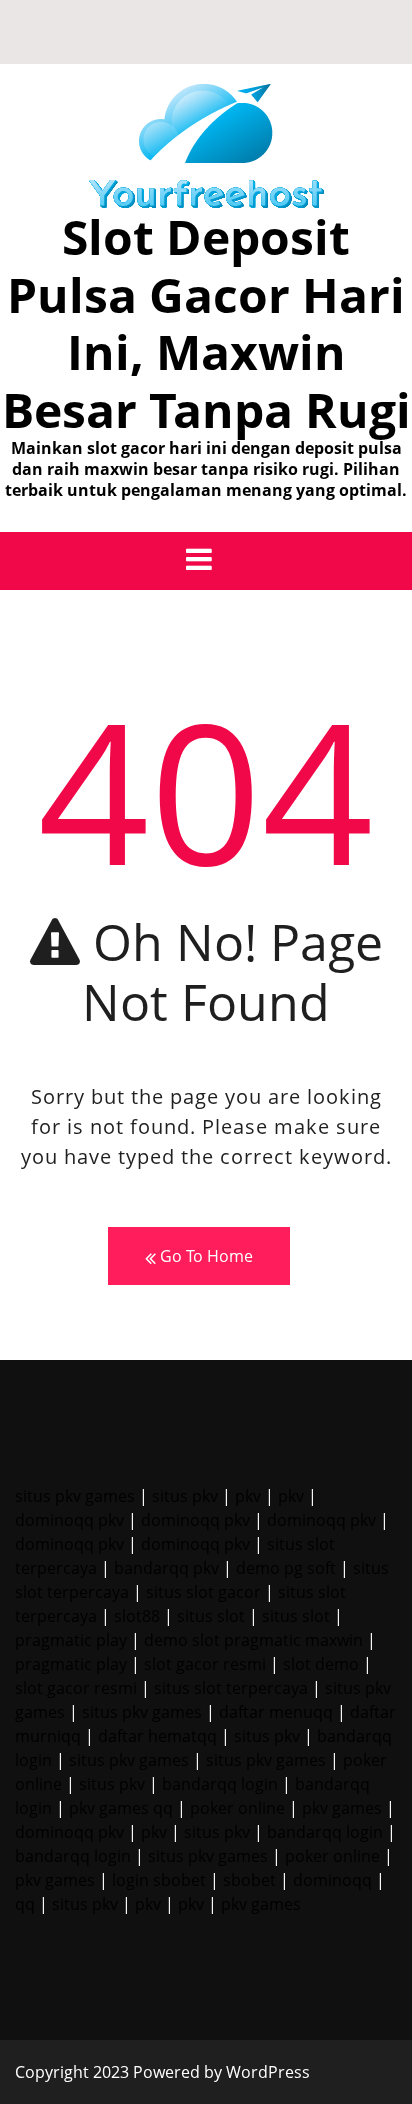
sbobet (249, 1880)
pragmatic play (71, 1640)
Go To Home (204, 1256)
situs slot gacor (203, 1592)
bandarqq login (220, 1784)
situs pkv (185, 1496)
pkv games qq (121, 1808)
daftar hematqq (157, 1736)
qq (25, 1904)
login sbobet (159, 1880)
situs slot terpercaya (231, 1688)
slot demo (321, 1664)
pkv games (342, 1808)
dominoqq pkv (69, 1520)
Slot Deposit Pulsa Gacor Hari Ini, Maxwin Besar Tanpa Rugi (206, 323)
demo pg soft (286, 1568)
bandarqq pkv (166, 1568)
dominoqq (332, 1880)
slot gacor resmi (205, 1664)
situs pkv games (75, 1496)
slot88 (137, 1616)
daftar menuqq (276, 1712)
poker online (237, 1808)
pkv (248, 1496)
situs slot (211, 1616)
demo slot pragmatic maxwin (253, 1640)
